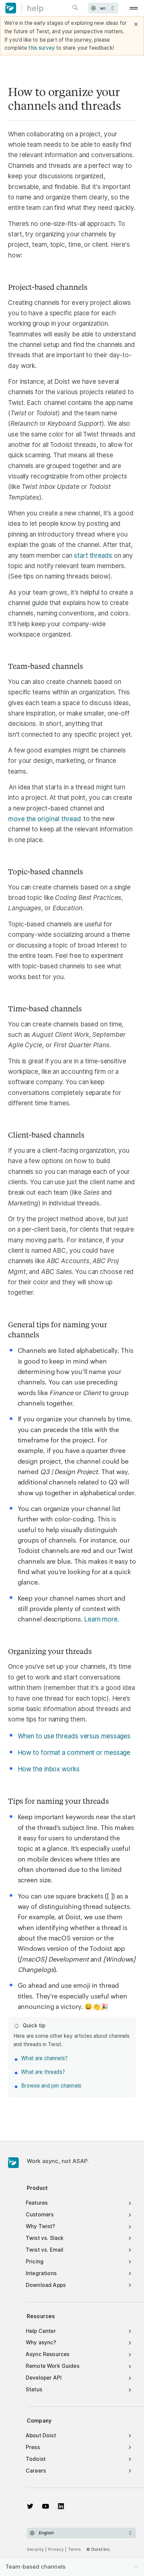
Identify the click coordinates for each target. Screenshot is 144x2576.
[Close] (136, 24)
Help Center (41, 2331)
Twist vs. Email (45, 2250)
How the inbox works (49, 1769)
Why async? (41, 2342)
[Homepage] (13, 2163)
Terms (75, 2549)
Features (37, 2203)
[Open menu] (134, 8)
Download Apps (46, 2285)
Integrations (41, 2273)
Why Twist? (41, 2226)
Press (33, 2447)
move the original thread (45, 819)
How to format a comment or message (74, 1753)
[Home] (24, 8)
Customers (40, 2215)
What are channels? (44, 2058)
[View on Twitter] (30, 2506)
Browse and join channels (51, 2086)
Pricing (35, 2262)
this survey (42, 48)
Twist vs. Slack (45, 2238)
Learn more (101, 1619)
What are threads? (43, 2072)
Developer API (44, 2378)
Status (34, 2389)
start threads (93, 556)
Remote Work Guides (53, 2366)
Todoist (36, 2459)
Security (35, 2549)
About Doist (41, 2435)
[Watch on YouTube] (46, 2506)
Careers (36, 2471)
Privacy (56, 2549)
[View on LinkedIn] (61, 2506)
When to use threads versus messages (74, 1736)
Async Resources (48, 2354)
